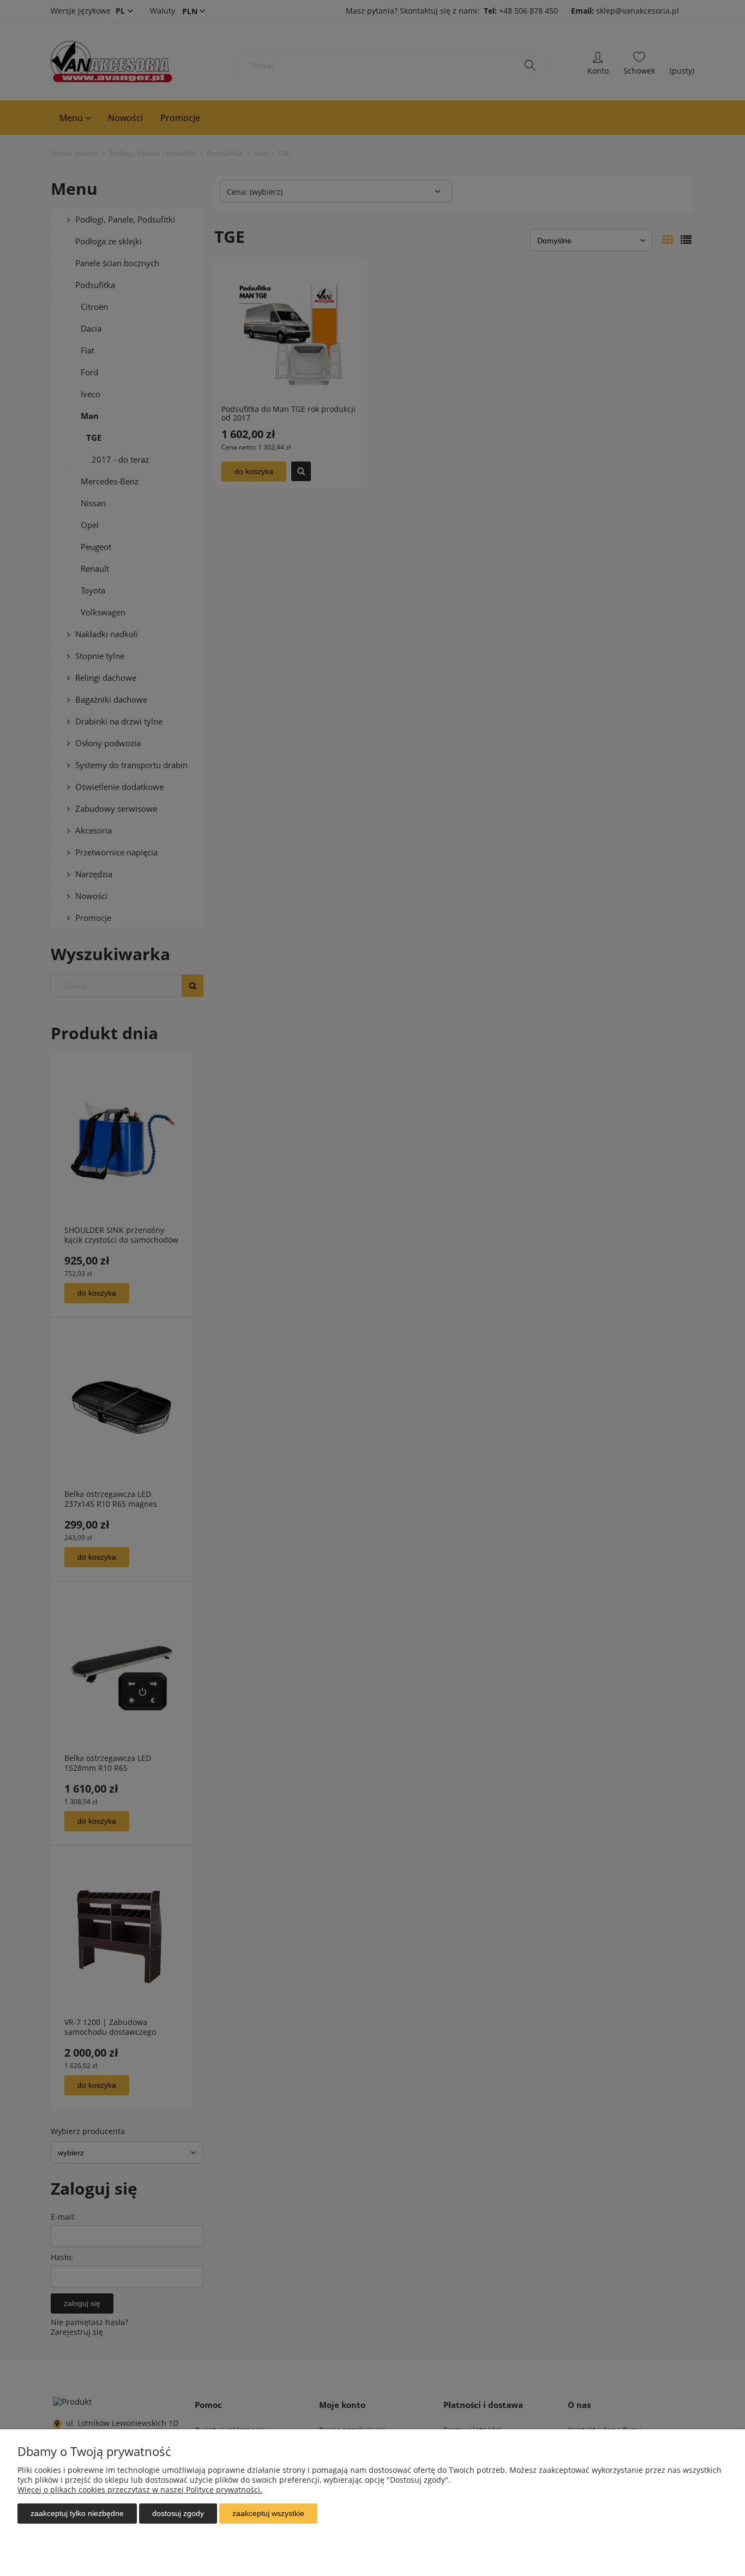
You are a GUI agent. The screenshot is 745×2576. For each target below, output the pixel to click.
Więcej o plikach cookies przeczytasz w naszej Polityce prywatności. (140, 2490)
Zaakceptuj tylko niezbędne (77, 2513)
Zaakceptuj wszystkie (268, 2513)
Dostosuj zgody (178, 2513)
